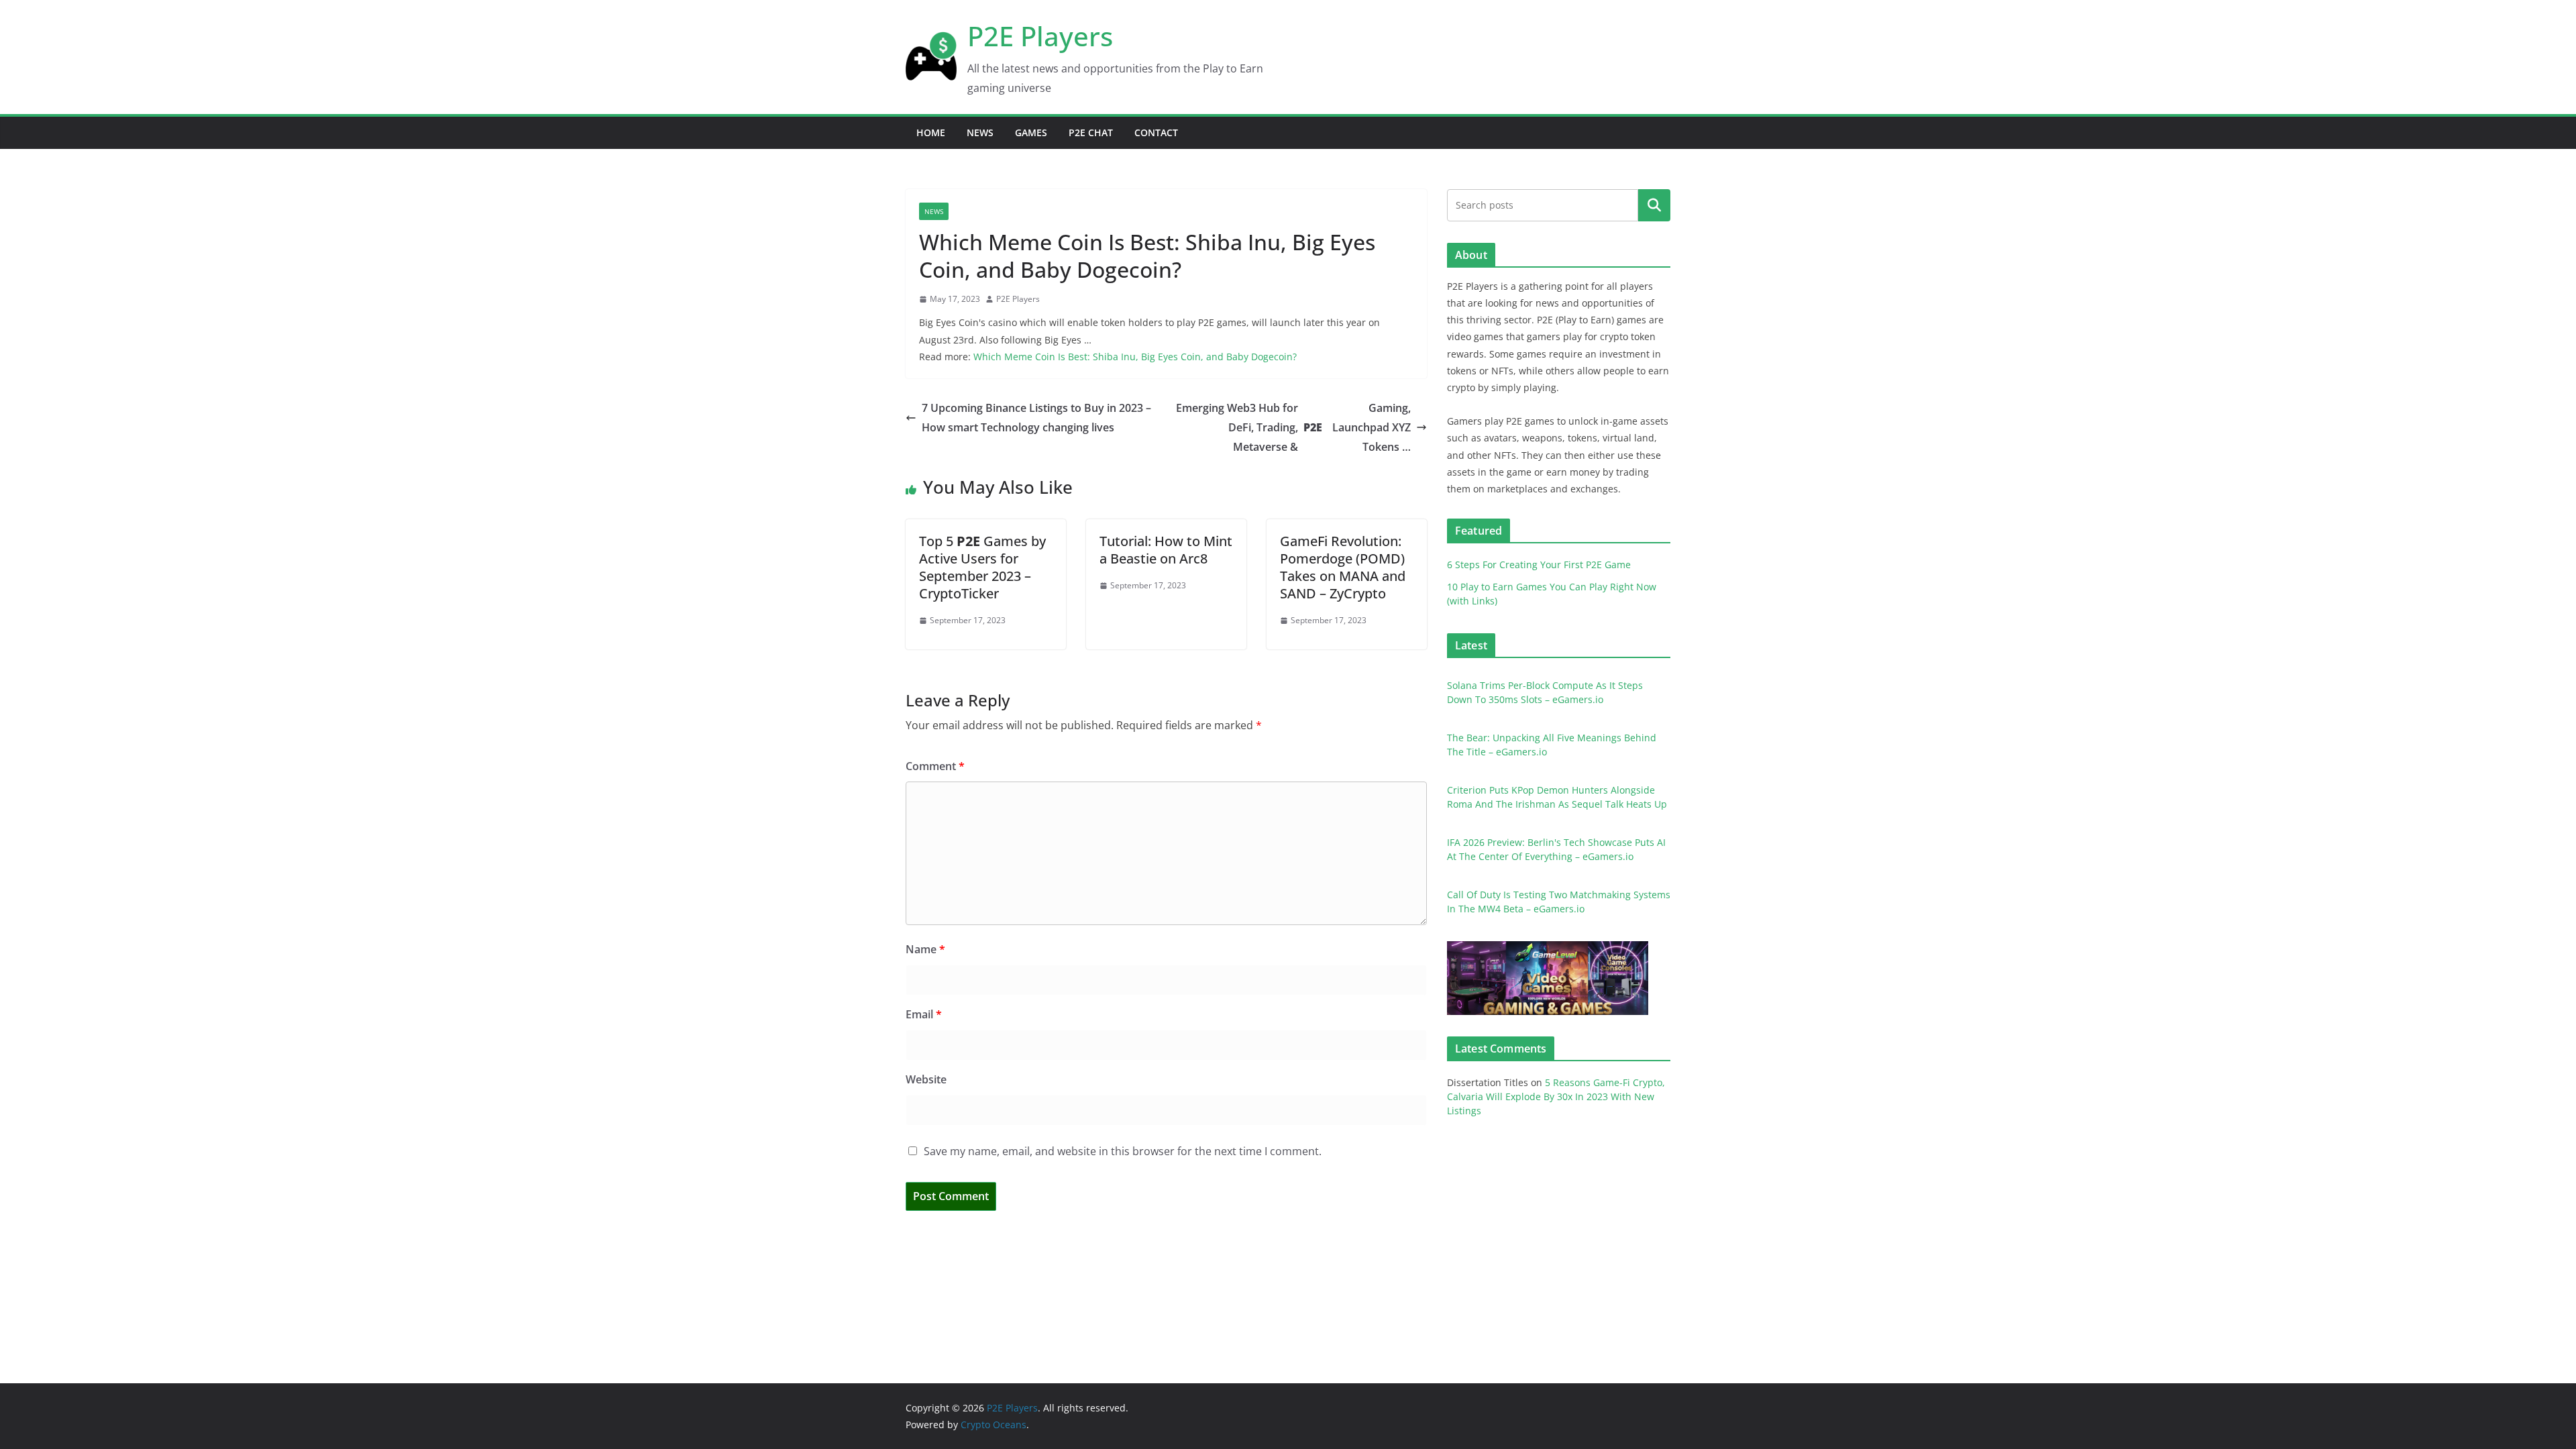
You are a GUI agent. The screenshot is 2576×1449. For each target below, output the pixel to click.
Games (1031, 132)
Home (931, 132)
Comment (935, 766)
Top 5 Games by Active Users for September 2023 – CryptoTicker (982, 567)
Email (924, 1014)
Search (1654, 205)
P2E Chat (1091, 132)
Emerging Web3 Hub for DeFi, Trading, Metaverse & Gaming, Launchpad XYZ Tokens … (1293, 427)
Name (925, 949)
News (980, 132)
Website (926, 1079)
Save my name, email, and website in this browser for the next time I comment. (1123, 1151)
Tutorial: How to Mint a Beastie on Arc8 (1166, 550)
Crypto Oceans (994, 1425)
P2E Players (1040, 36)
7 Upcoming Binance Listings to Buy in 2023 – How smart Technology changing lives (1036, 418)
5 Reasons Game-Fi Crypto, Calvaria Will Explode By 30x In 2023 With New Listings (1556, 1096)
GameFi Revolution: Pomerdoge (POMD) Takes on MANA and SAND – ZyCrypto (1343, 567)
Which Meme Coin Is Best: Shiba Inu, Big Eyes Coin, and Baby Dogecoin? (1135, 357)
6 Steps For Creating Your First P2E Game (1539, 565)
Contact (1156, 132)
